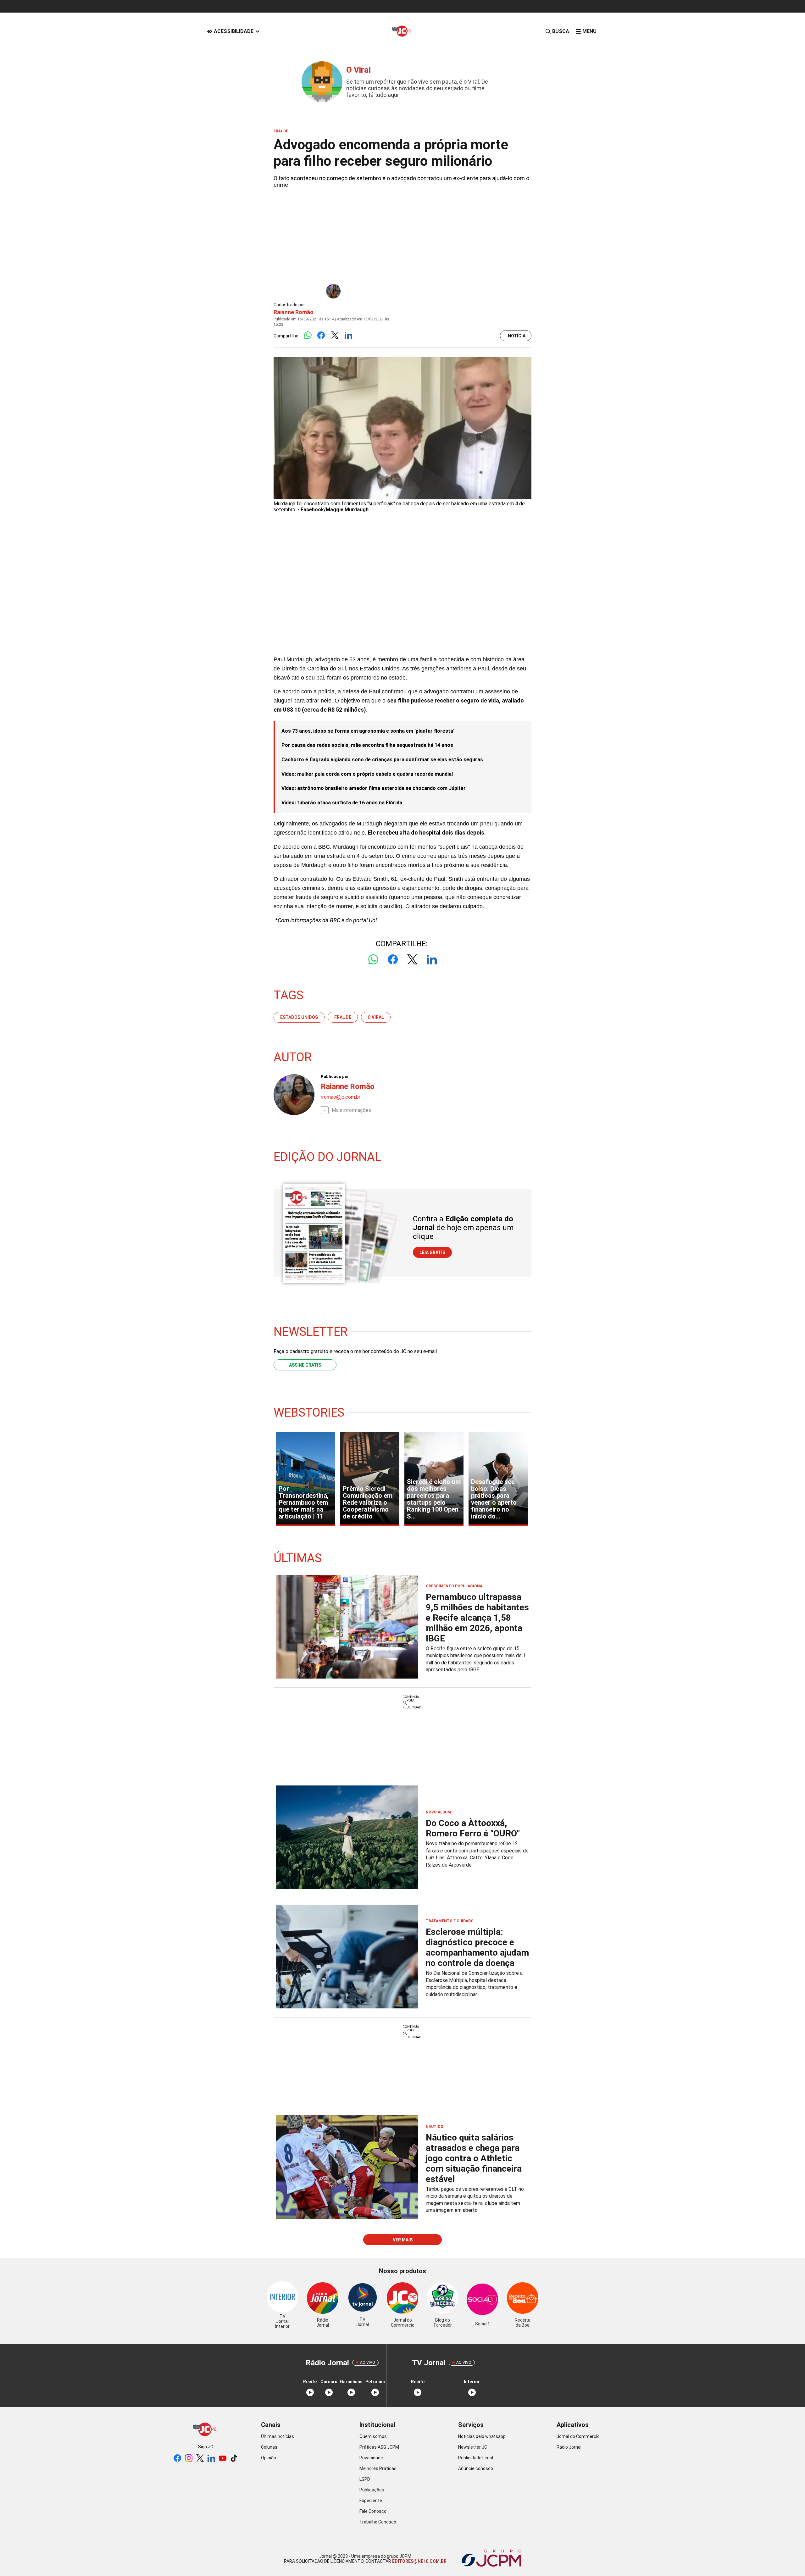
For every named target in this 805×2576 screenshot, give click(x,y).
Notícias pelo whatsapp (482, 2436)
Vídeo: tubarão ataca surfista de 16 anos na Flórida (342, 803)
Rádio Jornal (569, 2447)
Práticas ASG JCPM (379, 2447)
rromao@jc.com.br (341, 1097)
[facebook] (177, 2459)
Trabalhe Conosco (378, 2522)
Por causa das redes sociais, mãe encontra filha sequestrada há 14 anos (367, 745)
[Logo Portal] (402, 31)
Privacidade (371, 2458)
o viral (376, 1017)
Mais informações (351, 1110)
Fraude (343, 1017)
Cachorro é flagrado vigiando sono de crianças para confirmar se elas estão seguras (382, 760)
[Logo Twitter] (335, 336)
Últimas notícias (278, 2436)
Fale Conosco (373, 2511)
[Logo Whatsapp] (308, 336)
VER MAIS (403, 2240)
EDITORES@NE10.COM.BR (419, 2561)
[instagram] (189, 2459)
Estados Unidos (299, 1017)
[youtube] (223, 2459)
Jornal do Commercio (578, 2436)
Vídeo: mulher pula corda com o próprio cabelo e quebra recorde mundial (367, 774)
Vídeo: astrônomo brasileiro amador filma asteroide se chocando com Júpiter (374, 788)
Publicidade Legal (476, 2458)
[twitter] (200, 2459)
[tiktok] (234, 2459)
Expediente (371, 2501)
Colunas (269, 2447)
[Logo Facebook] (321, 336)
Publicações (372, 2490)
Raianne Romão (294, 312)
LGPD (365, 2479)
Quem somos (373, 2436)
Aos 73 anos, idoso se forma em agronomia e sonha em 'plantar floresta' (368, 731)
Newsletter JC (473, 2447)
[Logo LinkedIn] (348, 336)
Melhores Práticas (378, 2468)
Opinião (269, 2458)
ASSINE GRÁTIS (305, 1365)
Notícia (517, 336)
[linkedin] (211, 2459)
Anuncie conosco (476, 2468)
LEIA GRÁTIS (432, 1252)
